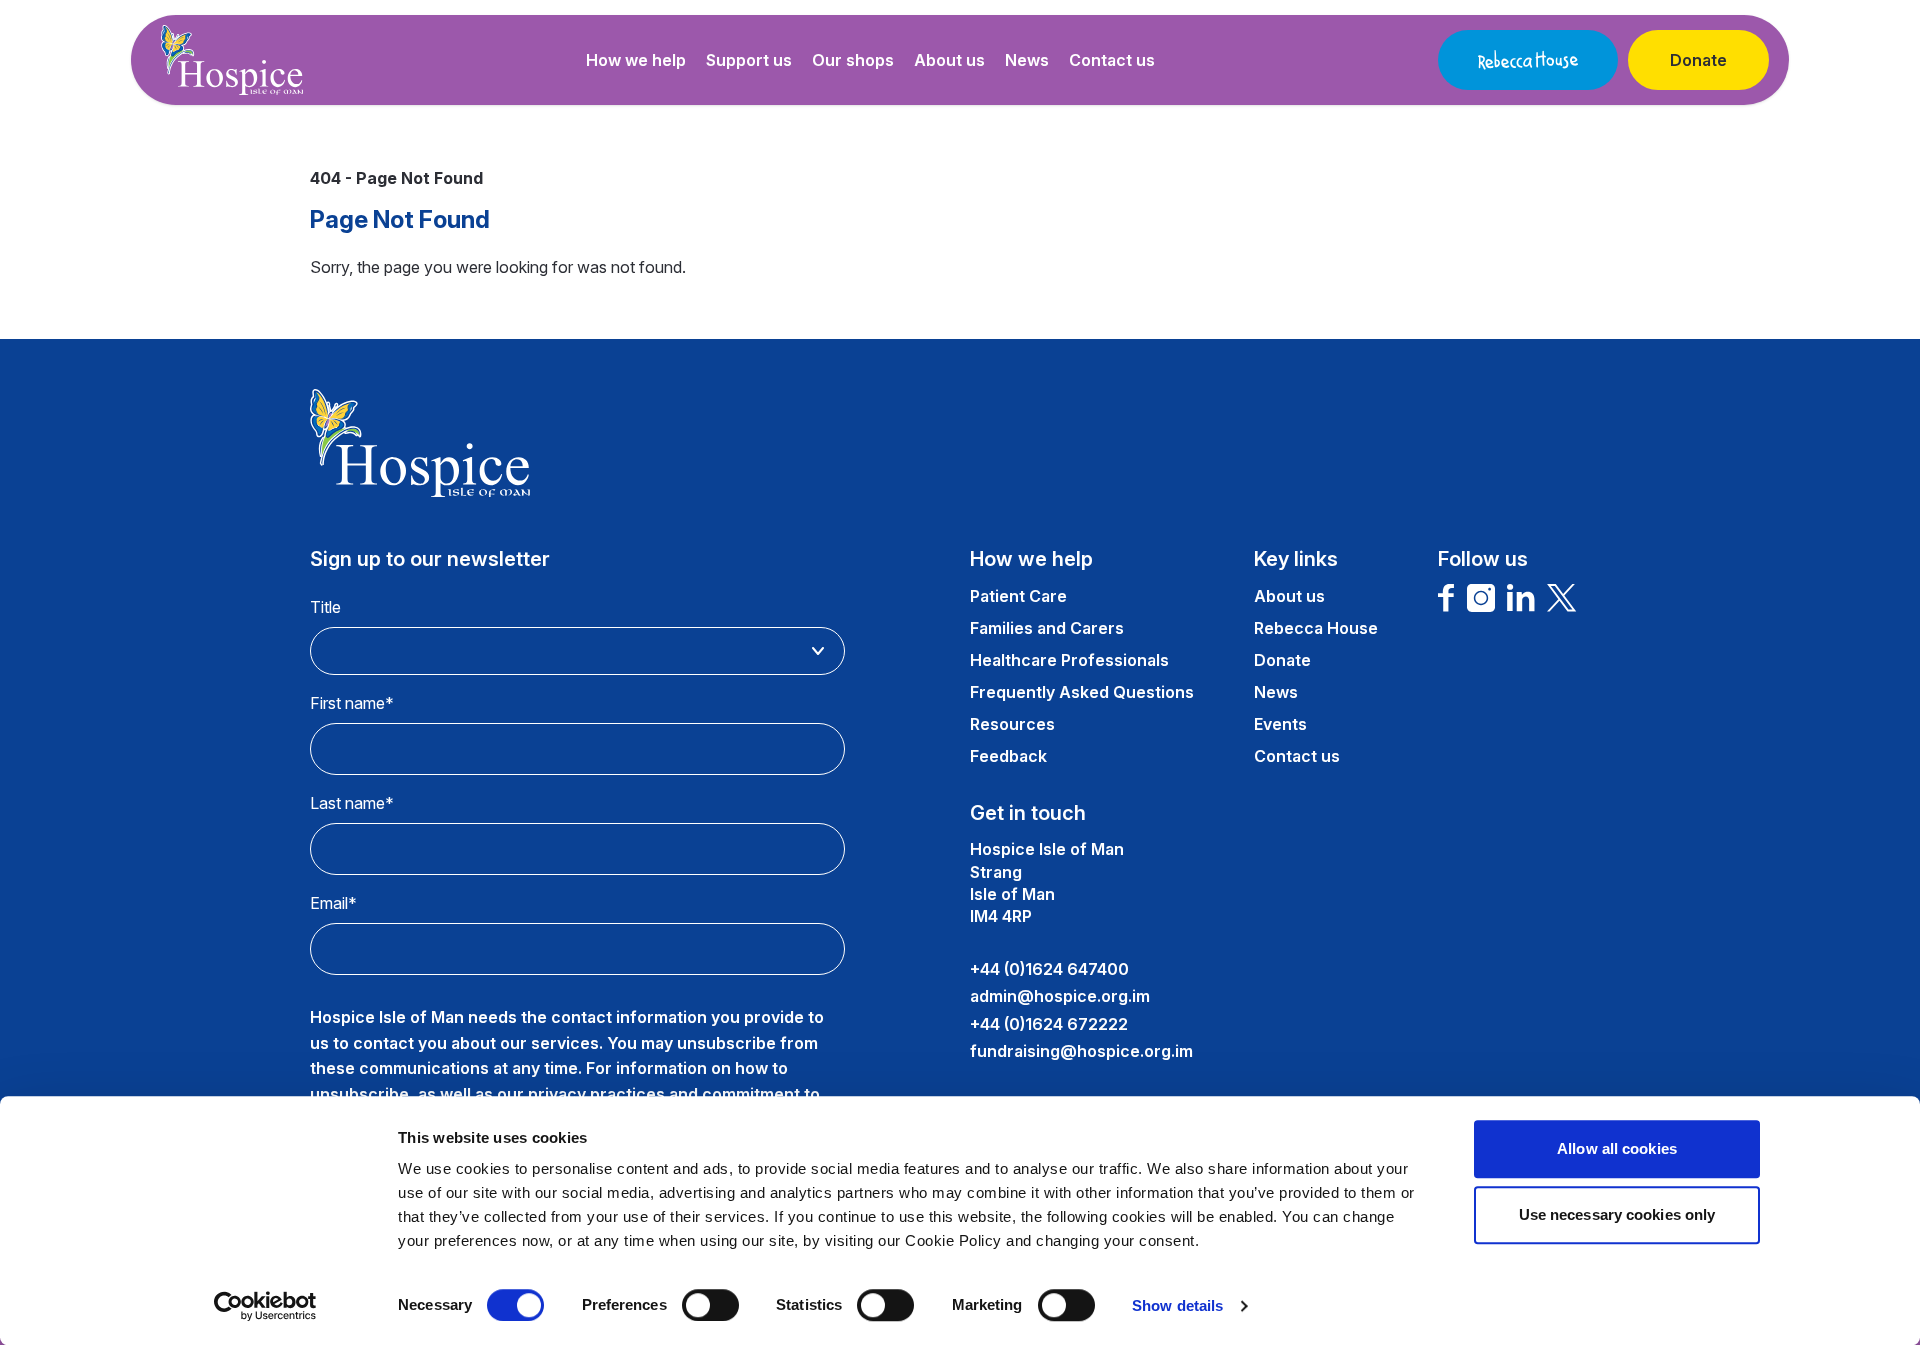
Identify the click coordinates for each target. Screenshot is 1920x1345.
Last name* (352, 803)
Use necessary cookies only (1617, 1214)
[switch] (710, 1305)
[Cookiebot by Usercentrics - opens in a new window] (265, 1306)
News (1027, 60)
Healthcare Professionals (1069, 660)
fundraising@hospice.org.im (1081, 1051)
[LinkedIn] (1521, 598)
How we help (636, 60)
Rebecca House (1316, 628)
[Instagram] (1481, 598)
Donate (1698, 60)
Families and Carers (1047, 628)
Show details (1177, 1305)
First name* (352, 703)
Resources (1012, 724)
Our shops (853, 60)
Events (1280, 724)
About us (949, 60)
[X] (1562, 598)
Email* (333, 903)
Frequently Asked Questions (1082, 692)
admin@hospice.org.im (1060, 996)
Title (325, 607)
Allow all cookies (1617, 1148)
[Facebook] (1446, 598)
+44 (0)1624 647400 (1049, 969)
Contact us (1112, 60)
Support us (749, 60)
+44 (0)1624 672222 (1049, 1024)
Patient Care (1018, 596)
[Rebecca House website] (1528, 60)
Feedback (1008, 756)
